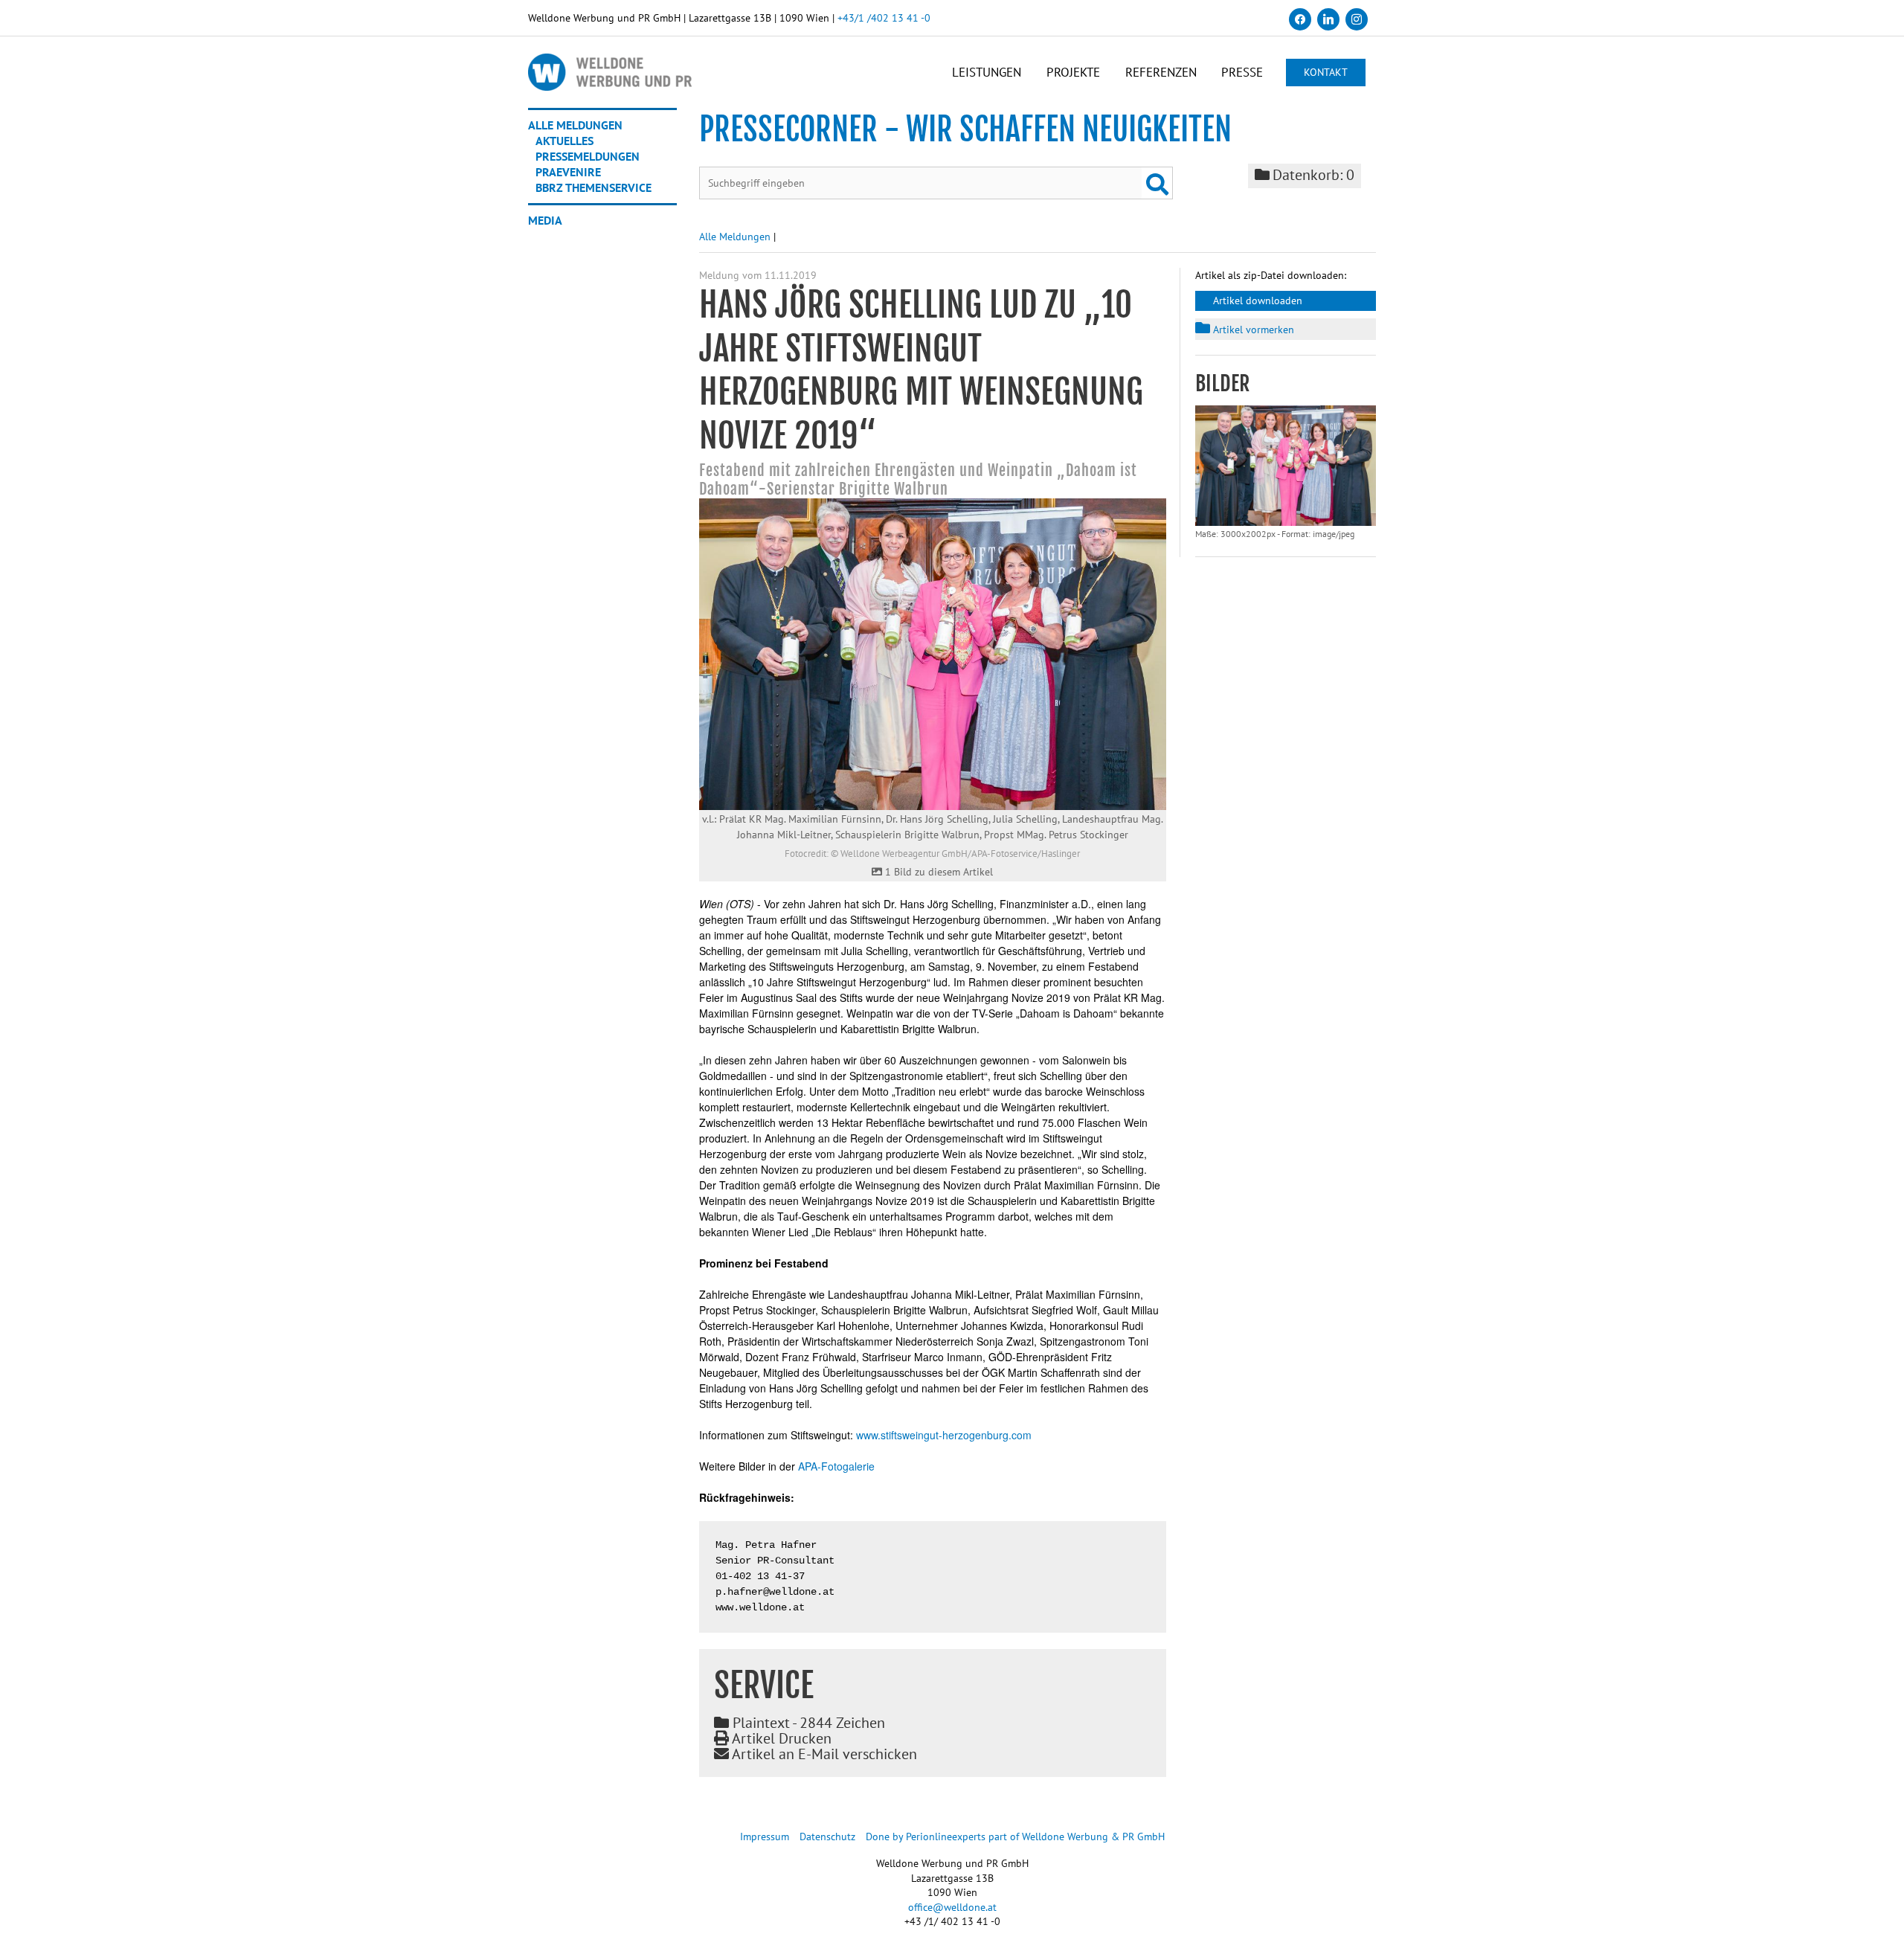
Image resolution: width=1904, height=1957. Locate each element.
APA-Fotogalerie (836, 1466)
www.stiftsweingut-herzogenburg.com (944, 1435)
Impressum (765, 1837)
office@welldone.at (952, 1907)
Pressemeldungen (588, 156)
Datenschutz (827, 1837)
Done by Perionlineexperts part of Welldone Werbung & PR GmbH (1015, 1837)
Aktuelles (565, 141)
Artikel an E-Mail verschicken (823, 1754)
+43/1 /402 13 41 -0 (884, 18)
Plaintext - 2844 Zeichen (807, 1723)
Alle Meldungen (575, 125)
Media (545, 220)
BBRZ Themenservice (594, 187)
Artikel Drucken (780, 1738)
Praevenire (568, 172)
